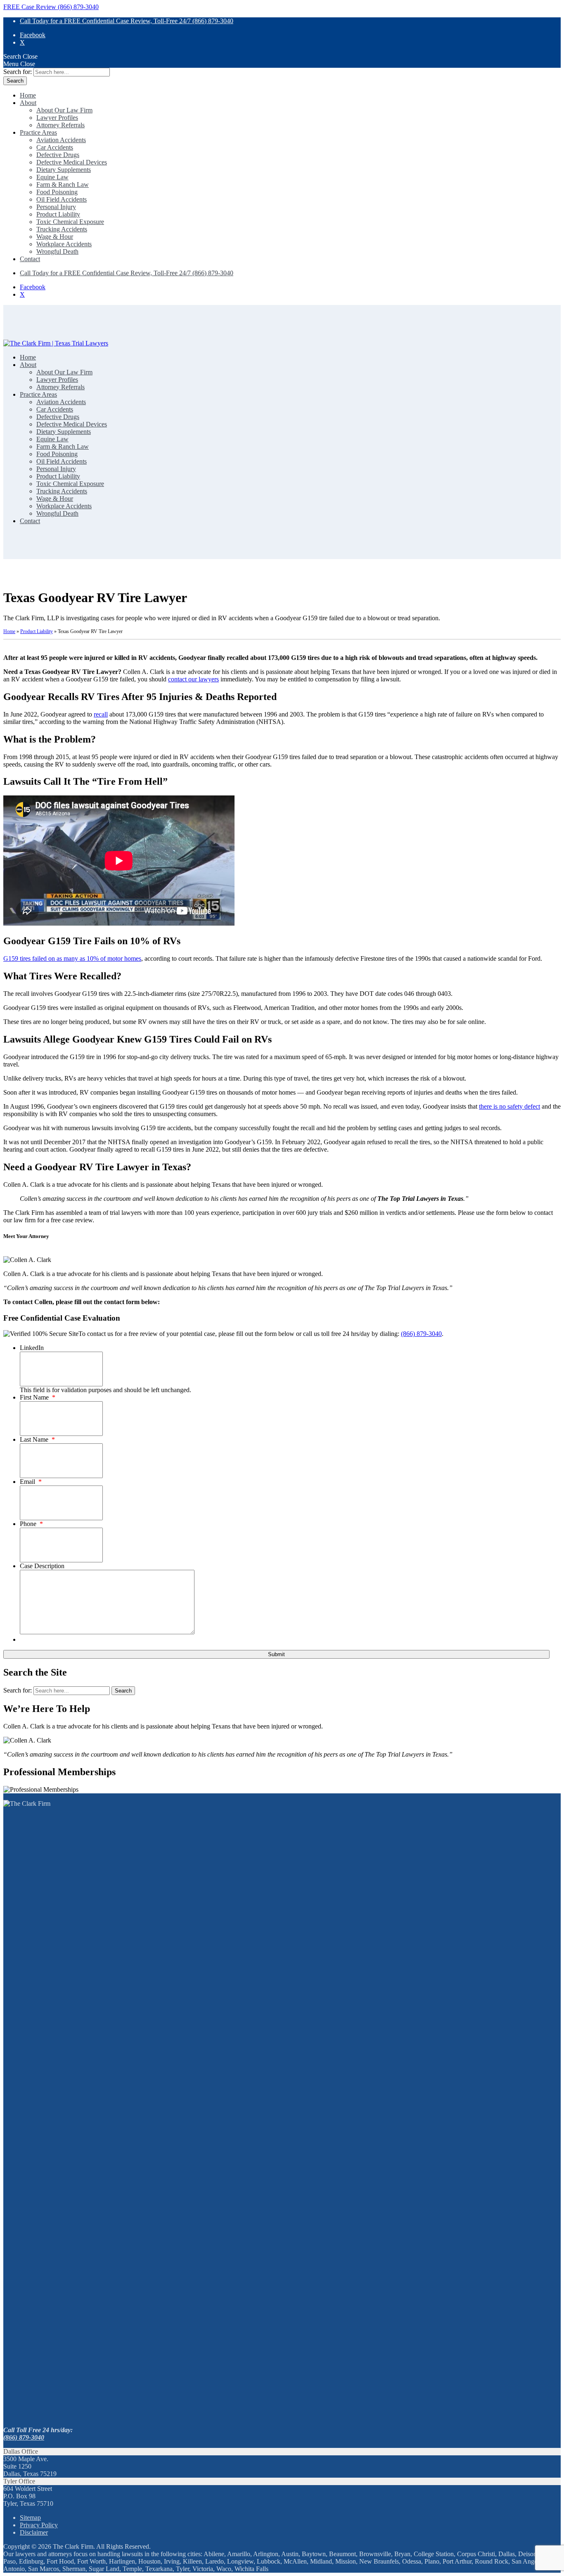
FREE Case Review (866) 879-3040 (51, 7)
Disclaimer (34, 2532)
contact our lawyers (193, 679)
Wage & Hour (55, 237)
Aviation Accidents (61, 140)
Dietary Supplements (64, 170)
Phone (31, 1524)
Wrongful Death (57, 251)
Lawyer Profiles (57, 118)
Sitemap (30, 2518)
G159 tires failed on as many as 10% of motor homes (72, 958)
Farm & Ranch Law (63, 185)
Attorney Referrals (60, 125)
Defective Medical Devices (72, 162)
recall (101, 714)
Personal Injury (56, 207)
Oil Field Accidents (62, 199)
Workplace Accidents (64, 244)
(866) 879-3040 (421, 1334)
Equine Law (52, 177)
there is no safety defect (509, 1106)
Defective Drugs (58, 155)
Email (31, 1482)
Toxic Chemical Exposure (70, 222)
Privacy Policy (39, 2525)
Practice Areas (38, 132)
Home (28, 95)
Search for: (18, 72)
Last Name (37, 1439)
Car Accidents (55, 147)
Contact (30, 259)
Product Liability (58, 214)
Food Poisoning (57, 192)
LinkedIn (32, 1348)
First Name (38, 1397)
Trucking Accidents (62, 229)
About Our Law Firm (64, 110)
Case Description (42, 1566)
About (28, 103)
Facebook (33, 35)
